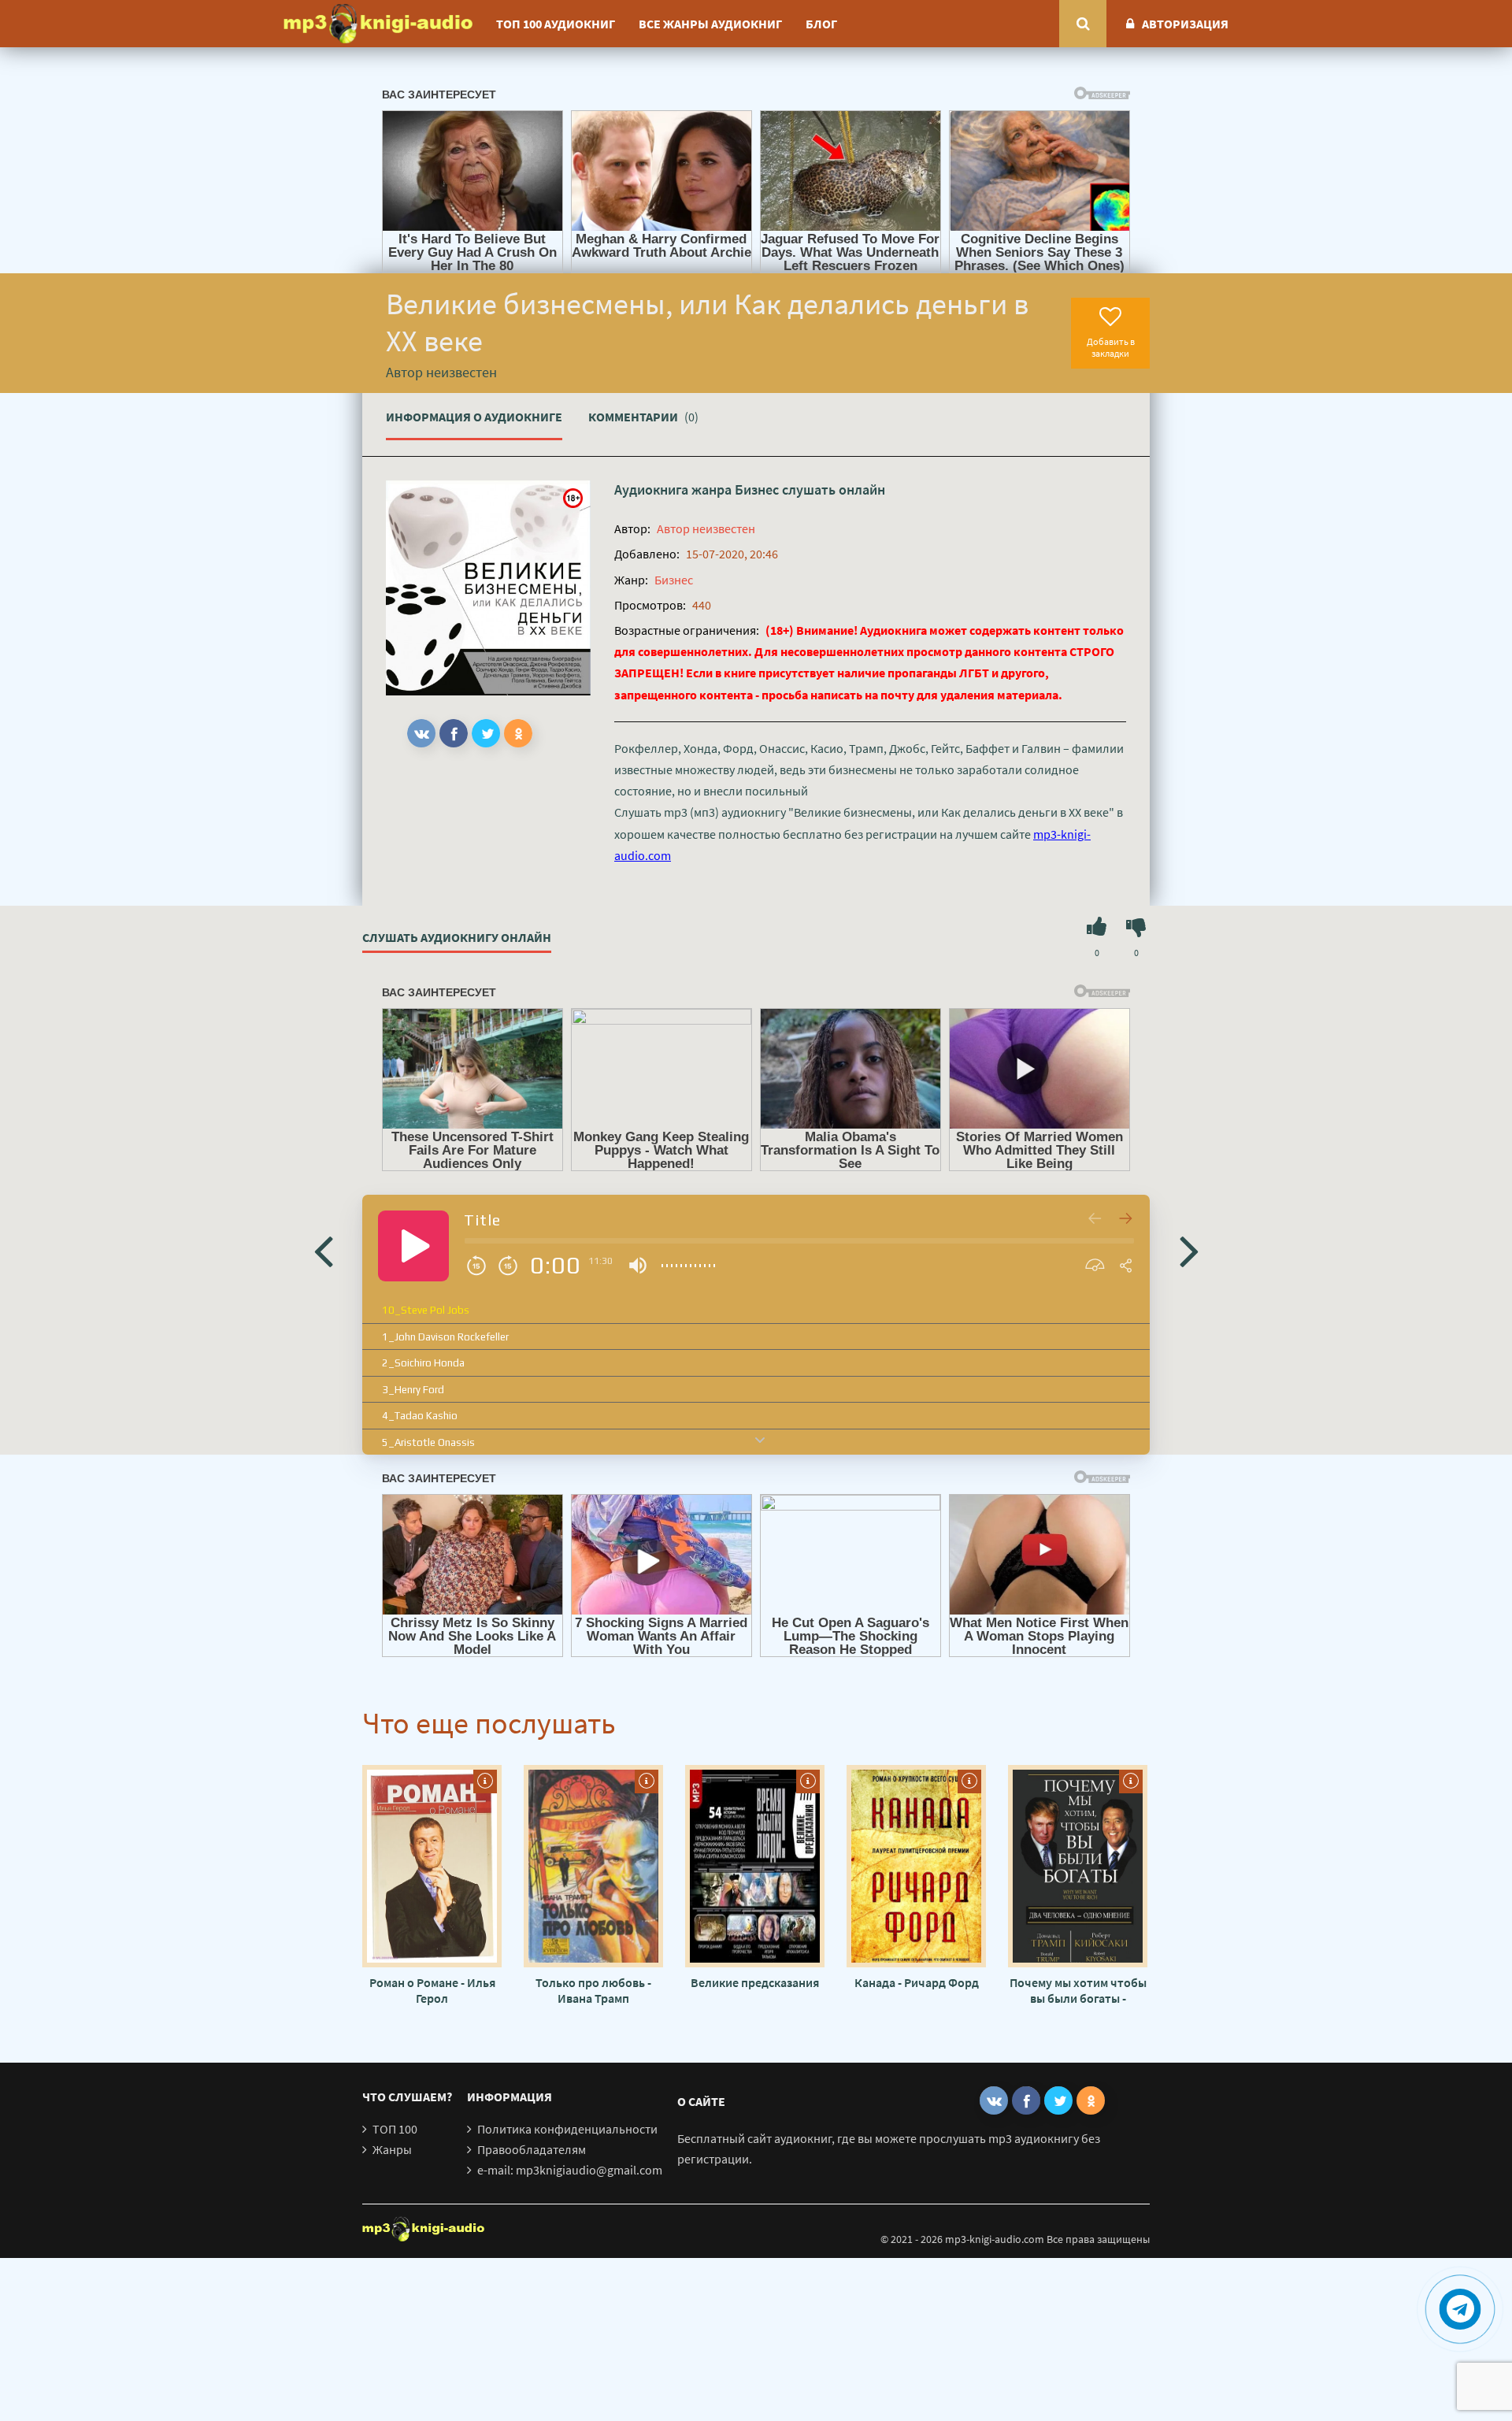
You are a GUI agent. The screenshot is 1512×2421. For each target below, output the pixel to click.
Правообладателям (532, 2149)
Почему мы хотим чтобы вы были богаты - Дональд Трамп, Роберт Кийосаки (1078, 1990)
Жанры (392, 2149)
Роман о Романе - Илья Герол (432, 1990)
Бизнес (757, 489)
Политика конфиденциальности (567, 2129)
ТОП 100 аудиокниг (556, 24)
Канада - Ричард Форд (917, 1982)
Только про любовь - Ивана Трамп (593, 1990)
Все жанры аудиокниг (710, 24)
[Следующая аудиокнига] (1189, 1250)
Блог (821, 24)
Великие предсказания (755, 1982)
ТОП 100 (395, 2129)
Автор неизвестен (706, 528)
